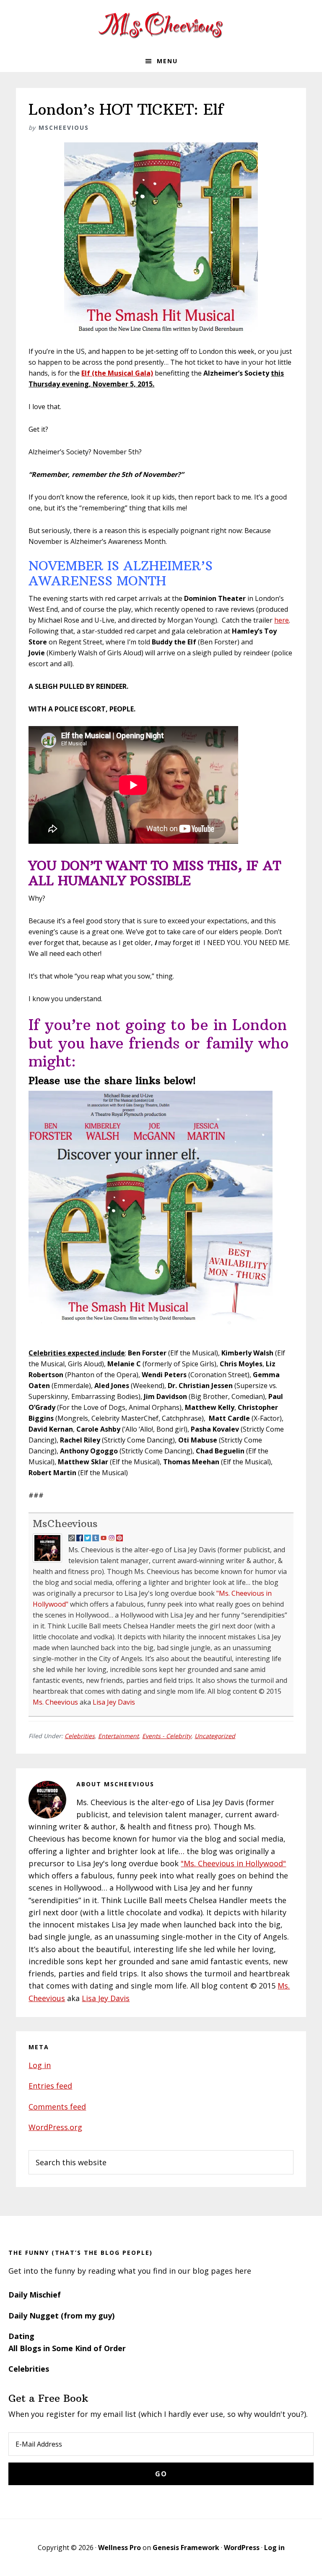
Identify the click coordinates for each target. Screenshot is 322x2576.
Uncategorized (215, 1736)
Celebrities (80, 1736)
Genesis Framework (186, 2548)
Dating (21, 2336)
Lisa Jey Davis (114, 1702)
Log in (40, 2065)
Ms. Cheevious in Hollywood (161, 25)
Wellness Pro (119, 2548)
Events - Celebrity (167, 1736)
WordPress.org (55, 2127)
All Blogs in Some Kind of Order (67, 2348)
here (282, 620)
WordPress (242, 2548)
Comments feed (57, 2107)
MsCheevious (65, 1523)
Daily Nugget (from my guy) (61, 2316)
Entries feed (50, 2086)
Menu (167, 61)
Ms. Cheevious (55, 1702)
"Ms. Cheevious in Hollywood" (233, 1863)
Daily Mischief (35, 2295)
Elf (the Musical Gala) (117, 373)
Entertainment (118, 1736)
